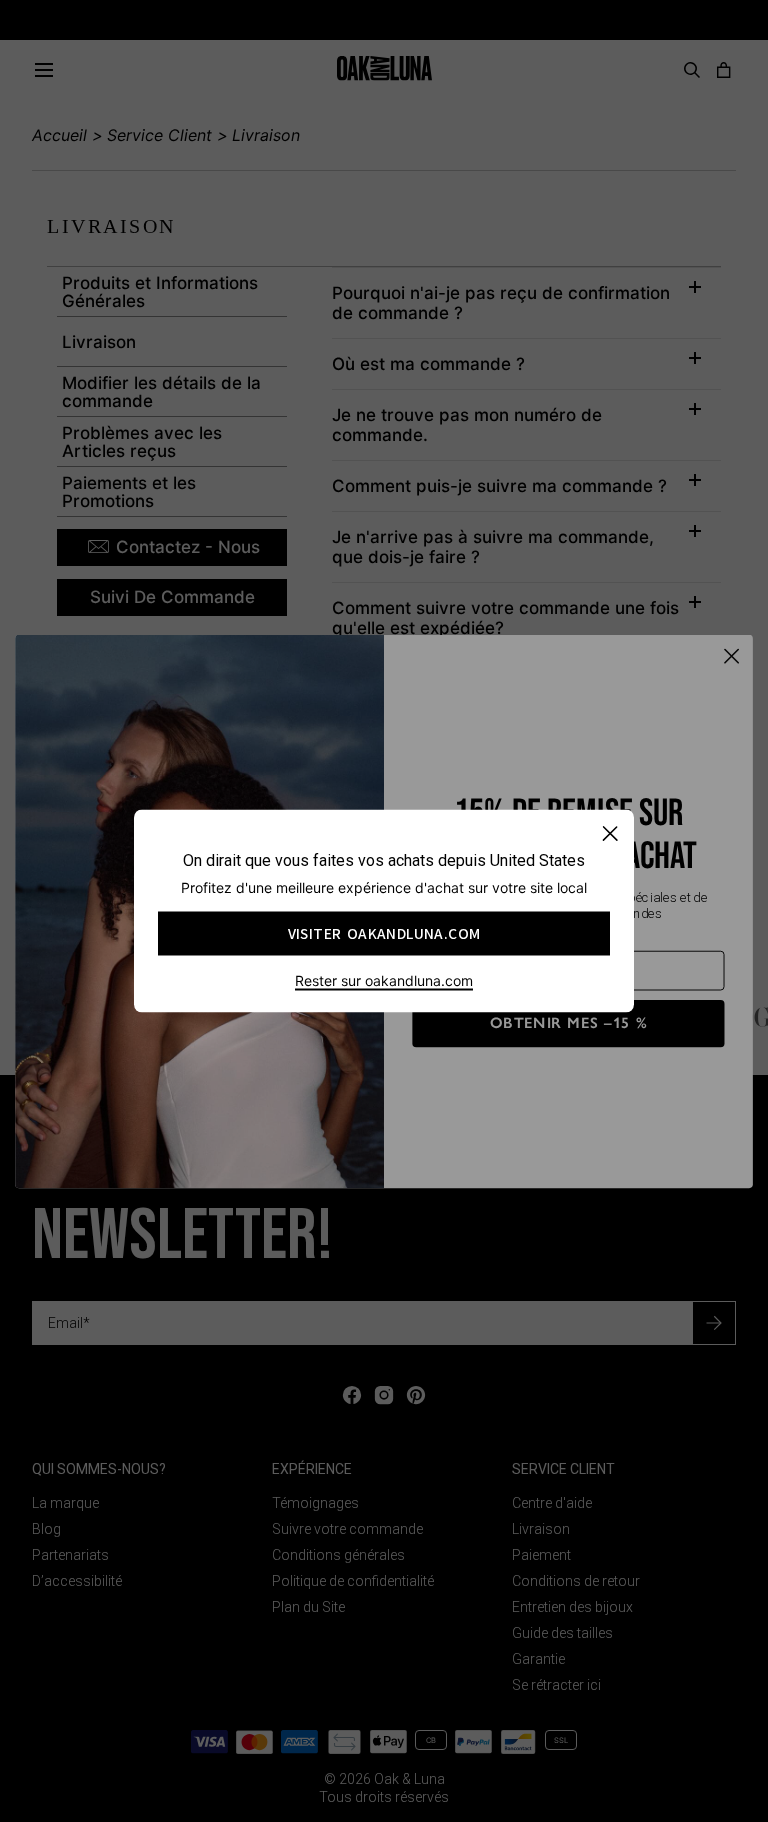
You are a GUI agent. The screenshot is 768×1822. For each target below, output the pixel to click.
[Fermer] (609, 833)
